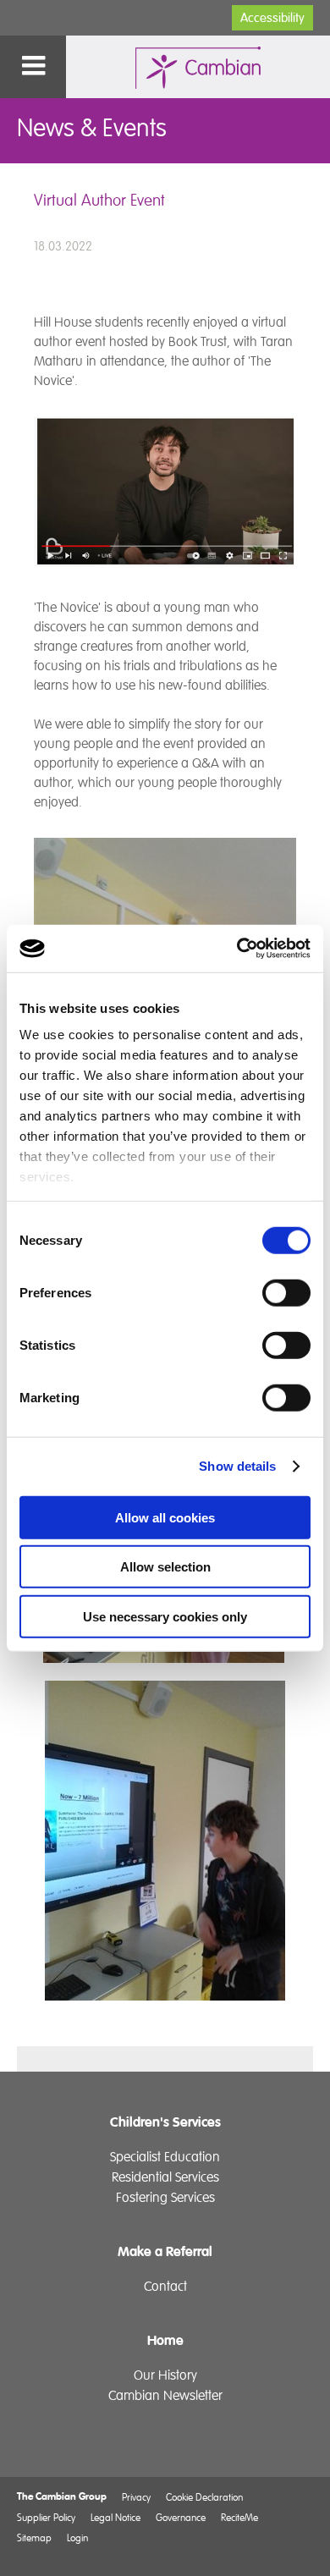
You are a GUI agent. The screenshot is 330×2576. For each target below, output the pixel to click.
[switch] (286, 1292)
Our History (165, 2375)
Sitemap (34, 2537)
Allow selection (165, 1567)
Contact (165, 2287)
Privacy (136, 2497)
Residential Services (165, 2177)
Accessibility (272, 18)
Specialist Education (165, 2157)
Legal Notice (115, 2517)
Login (77, 2537)
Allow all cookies (165, 1517)
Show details (237, 1466)
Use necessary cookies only (165, 1616)
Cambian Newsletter (165, 2396)
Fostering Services (165, 2198)
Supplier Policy (46, 2517)
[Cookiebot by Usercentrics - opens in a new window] (237, 949)
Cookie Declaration (204, 2497)
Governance (181, 2517)
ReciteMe (239, 2517)
